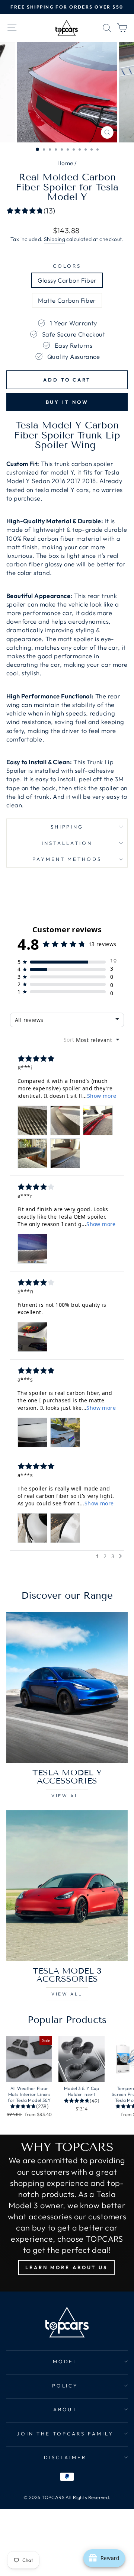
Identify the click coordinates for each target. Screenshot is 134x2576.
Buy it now (67, 402)
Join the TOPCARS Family (65, 2434)
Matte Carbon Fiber (67, 300)
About (65, 2409)
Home (65, 163)
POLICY (65, 2386)
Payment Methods (67, 859)
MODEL (65, 2361)
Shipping (55, 239)
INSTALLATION (67, 843)
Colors (67, 266)
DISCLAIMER (65, 2457)
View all (67, 1796)
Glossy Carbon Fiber (67, 280)
